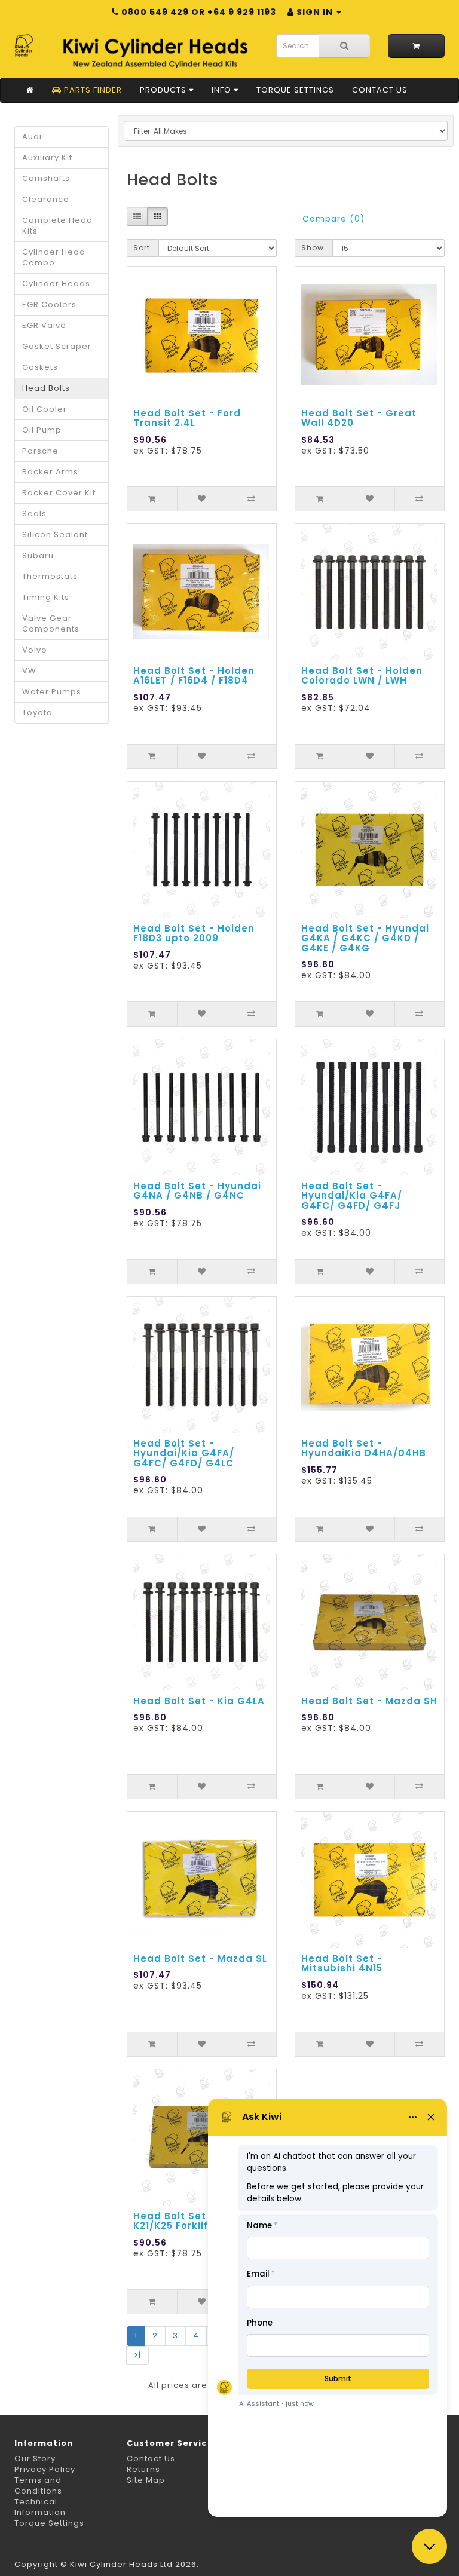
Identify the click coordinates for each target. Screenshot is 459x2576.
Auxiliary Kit (47, 157)
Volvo (35, 650)
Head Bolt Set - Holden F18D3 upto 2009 (194, 933)
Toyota (37, 713)
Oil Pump (42, 430)
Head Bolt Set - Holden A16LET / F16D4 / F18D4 (194, 676)
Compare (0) (334, 219)
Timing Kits (46, 597)
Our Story (35, 2459)
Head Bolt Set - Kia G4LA (199, 1701)
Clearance (46, 199)
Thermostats (50, 576)
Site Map (146, 2480)
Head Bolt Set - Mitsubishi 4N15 (342, 1964)
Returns (143, 2469)
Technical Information (40, 2507)
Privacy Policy (45, 2469)
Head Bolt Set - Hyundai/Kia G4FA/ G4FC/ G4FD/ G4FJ (352, 1196)
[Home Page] (30, 90)
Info (223, 90)
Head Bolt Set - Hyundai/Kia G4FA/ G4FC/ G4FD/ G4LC (184, 1453)
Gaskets (40, 367)
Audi (32, 137)
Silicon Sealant (55, 535)
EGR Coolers (49, 304)
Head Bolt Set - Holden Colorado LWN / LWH (362, 676)
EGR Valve (44, 325)
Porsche (40, 451)
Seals (34, 514)
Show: (314, 248)
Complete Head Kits (57, 226)
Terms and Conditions (38, 2485)
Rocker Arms (50, 472)
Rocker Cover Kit (59, 493)
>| (137, 2355)
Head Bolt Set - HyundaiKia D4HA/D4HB (364, 1448)
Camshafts (46, 178)
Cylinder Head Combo (54, 257)
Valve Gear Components (51, 624)
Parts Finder (92, 90)
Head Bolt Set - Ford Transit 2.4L (187, 418)
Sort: (143, 248)
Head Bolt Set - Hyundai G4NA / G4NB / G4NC (197, 1191)
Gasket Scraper (57, 346)
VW (29, 671)
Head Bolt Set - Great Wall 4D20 (359, 418)
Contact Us (380, 90)
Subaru (38, 555)
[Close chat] (429, 2546)
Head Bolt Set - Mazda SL (200, 1958)
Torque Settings (295, 90)
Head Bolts (46, 388)
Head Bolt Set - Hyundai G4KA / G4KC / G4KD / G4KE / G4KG (365, 938)
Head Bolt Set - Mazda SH (369, 1701)
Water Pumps (52, 692)
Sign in (315, 12)
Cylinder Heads (56, 284)
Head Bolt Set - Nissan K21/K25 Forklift (193, 2221)
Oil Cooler (45, 409)
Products (164, 90)
